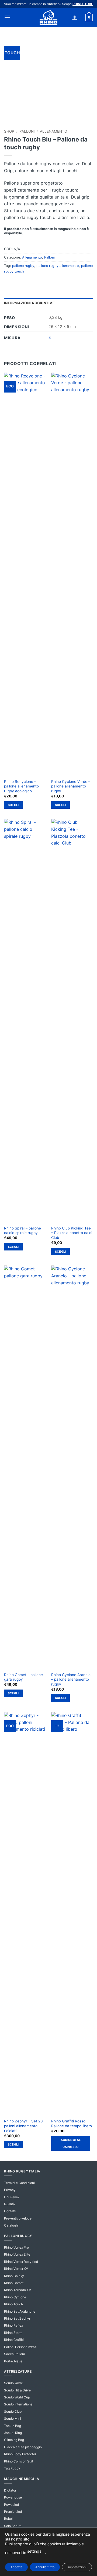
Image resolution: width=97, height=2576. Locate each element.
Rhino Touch (13, 2304)
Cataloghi (11, 2225)
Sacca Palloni (14, 2354)
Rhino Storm (13, 2333)
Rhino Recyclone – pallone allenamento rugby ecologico (21, 786)
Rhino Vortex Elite (17, 2254)
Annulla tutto (45, 2567)
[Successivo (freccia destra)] (88, 1288)
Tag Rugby (12, 2468)
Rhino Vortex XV (16, 2269)
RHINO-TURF (83, 4)
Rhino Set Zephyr (17, 2318)
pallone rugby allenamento (58, 266)
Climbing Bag (14, 2440)
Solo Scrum (13, 2526)
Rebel (8, 2519)
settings (34, 2551)
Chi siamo (11, 2197)
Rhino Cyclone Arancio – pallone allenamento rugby (71, 1679)
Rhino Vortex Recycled (21, 2262)
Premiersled (13, 2512)
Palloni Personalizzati (20, 2347)
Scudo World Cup (17, 2397)
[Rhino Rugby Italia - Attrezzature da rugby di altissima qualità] (48, 17)
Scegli (13, 805)
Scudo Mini (13, 2418)
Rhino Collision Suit (19, 2461)
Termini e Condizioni (19, 2183)
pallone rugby (23, 266)
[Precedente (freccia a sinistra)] (9, 1288)
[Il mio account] (75, 17)
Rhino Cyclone (15, 2297)
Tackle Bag (13, 2426)
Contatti (10, 2211)
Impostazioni (77, 2567)
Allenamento (53, 131)
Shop (9, 131)
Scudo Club (13, 2411)
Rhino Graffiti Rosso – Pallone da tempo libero (72, 2123)
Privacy (10, 2190)
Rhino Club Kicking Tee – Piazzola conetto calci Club (72, 1233)
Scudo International (19, 2404)
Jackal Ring (13, 2433)
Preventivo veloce (18, 2218)
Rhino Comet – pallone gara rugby (23, 1677)
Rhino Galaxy (14, 2276)
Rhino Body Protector (20, 2454)
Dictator (10, 2490)
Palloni (27, 131)
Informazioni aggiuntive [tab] (29, 303)
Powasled (11, 2505)
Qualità (9, 2204)
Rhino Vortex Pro (16, 2247)
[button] (7, 17)
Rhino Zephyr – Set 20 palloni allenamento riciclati (23, 2126)
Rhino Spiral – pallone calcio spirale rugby (22, 1231)
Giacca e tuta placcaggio (23, 2447)
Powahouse (13, 2497)
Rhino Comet (14, 2283)
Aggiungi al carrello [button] (71, 2143)
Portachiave (13, 2361)
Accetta (16, 2567)
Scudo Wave (13, 2383)
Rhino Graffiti (14, 2340)
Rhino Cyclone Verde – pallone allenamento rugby (71, 786)
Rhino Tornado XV (18, 2290)
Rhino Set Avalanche (20, 2311)
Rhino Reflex (13, 2325)
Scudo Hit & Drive (17, 2390)
